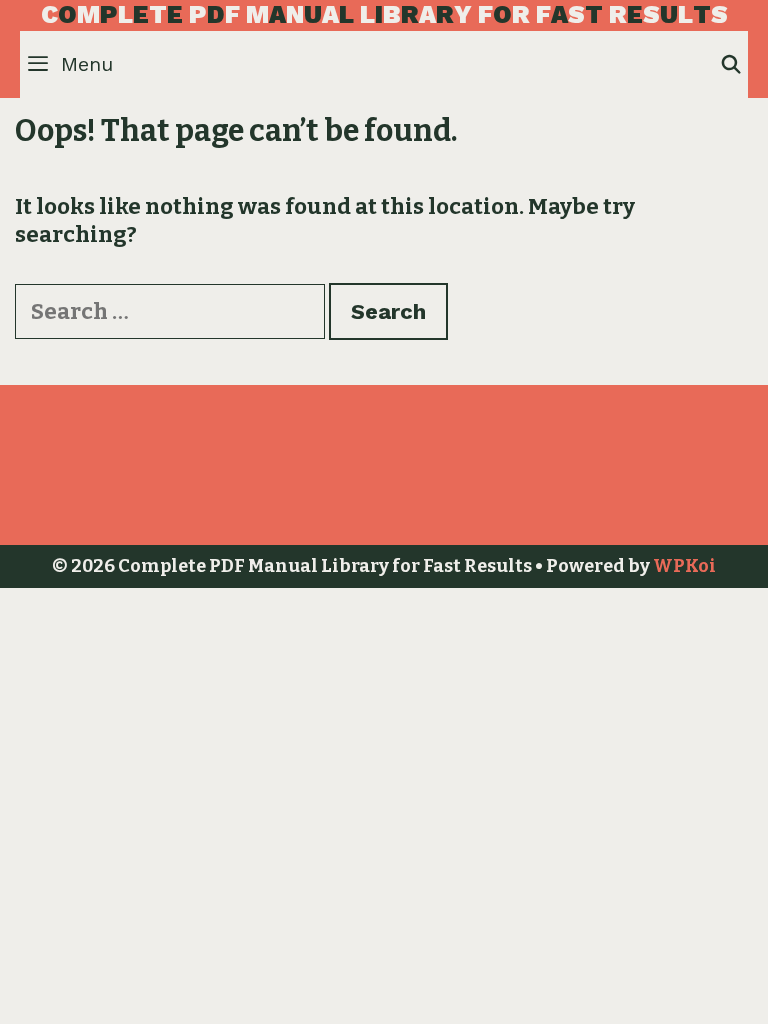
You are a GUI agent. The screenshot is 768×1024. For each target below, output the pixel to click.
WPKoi (684, 566)
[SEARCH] (731, 64)
